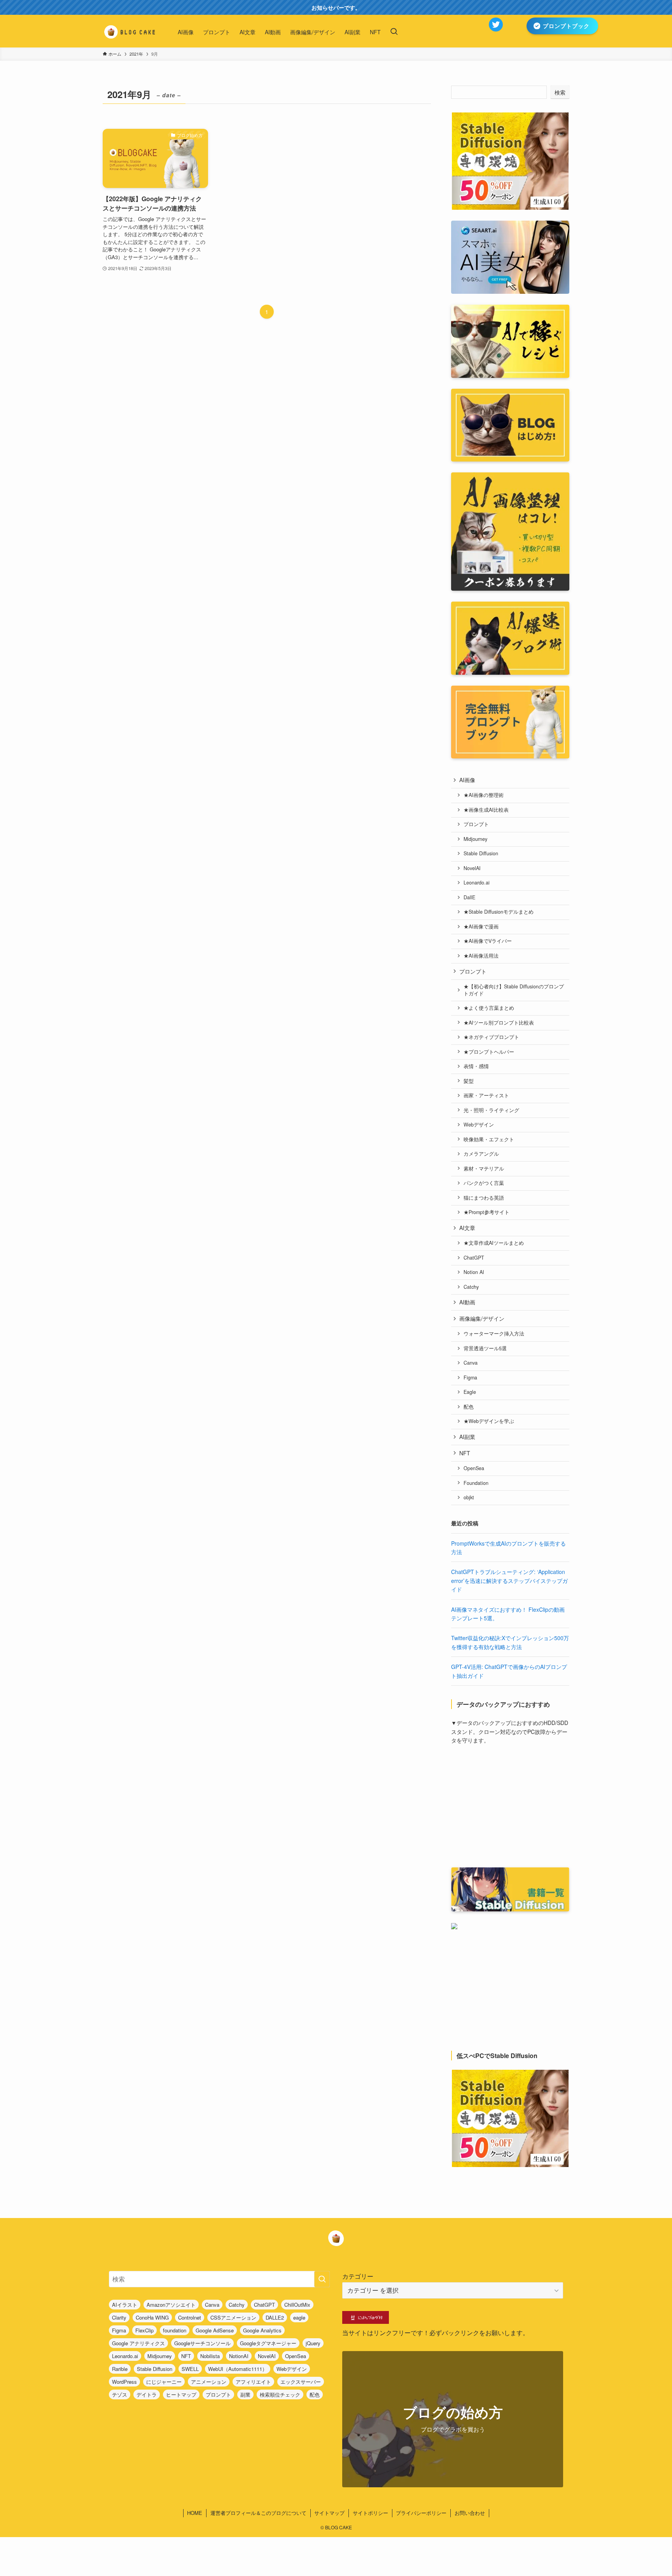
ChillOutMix (297, 2305)
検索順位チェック (280, 2394)
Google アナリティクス (138, 2343)
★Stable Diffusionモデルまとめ (499, 912)
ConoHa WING (152, 2317)
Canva (471, 1363)
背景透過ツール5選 (485, 1348)
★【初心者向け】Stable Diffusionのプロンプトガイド (514, 990)
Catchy (471, 1287)
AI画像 (467, 780)
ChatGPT (474, 1258)
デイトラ (147, 2394)
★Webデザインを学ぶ (489, 1421)
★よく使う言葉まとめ (489, 1008)
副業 (245, 2394)
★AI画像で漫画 (481, 927)
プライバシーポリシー (421, 2513)
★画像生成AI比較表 (486, 810)
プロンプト (476, 824)
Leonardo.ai (477, 883)
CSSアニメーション (233, 2317)
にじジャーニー (164, 2382)
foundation (175, 2330)
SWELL (190, 2369)
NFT (465, 1453)
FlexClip (144, 2330)
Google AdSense (215, 2330)
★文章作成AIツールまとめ (494, 1243)
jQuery (313, 2343)
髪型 (469, 1081)
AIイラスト (125, 2305)
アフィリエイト (253, 2382)
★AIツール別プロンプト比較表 (499, 1023)
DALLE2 (275, 2317)
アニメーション (209, 2382)
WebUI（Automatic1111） (238, 2369)
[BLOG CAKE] (130, 32)
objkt (469, 1497)
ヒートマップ (181, 2394)
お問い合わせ (470, 2513)
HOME (195, 2513)
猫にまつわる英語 (484, 1198)
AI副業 (467, 1437)
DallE (469, 897)
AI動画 (467, 1302)
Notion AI (474, 1272)
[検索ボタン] (394, 32)
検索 (560, 92)
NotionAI (239, 2356)
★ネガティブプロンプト (491, 1037)
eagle (299, 2317)
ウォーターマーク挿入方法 (494, 1334)
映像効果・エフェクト (489, 1139)
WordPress (124, 2382)
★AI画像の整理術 (484, 795)
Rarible (120, 2369)
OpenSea (474, 1468)
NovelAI (472, 868)
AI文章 (467, 1228)
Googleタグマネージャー (268, 2343)
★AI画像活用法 (481, 956)
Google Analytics (262, 2330)
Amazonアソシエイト (171, 2305)
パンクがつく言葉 (484, 1183)
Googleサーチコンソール (202, 2343)
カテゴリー (358, 2276)
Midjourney (475, 839)
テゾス (120, 2394)
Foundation (476, 1483)
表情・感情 (476, 1066)
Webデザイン (479, 1125)
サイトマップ (329, 2513)
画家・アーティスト (486, 1095)
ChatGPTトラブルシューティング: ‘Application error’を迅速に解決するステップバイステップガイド (509, 1580)
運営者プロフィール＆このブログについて (258, 2513)
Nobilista (210, 2356)
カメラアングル (481, 1154)
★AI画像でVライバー (488, 941)
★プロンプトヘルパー (489, 1052)
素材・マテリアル (484, 1169)
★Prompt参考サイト (486, 1212)
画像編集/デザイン (482, 1318)
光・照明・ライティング (491, 1110)
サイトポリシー (370, 2513)
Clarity (119, 2317)
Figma (470, 1377)
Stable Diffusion (481, 853)
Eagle (470, 1392)
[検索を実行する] (322, 2279)
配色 (469, 1407)
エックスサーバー (301, 2382)
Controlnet (190, 2317)
